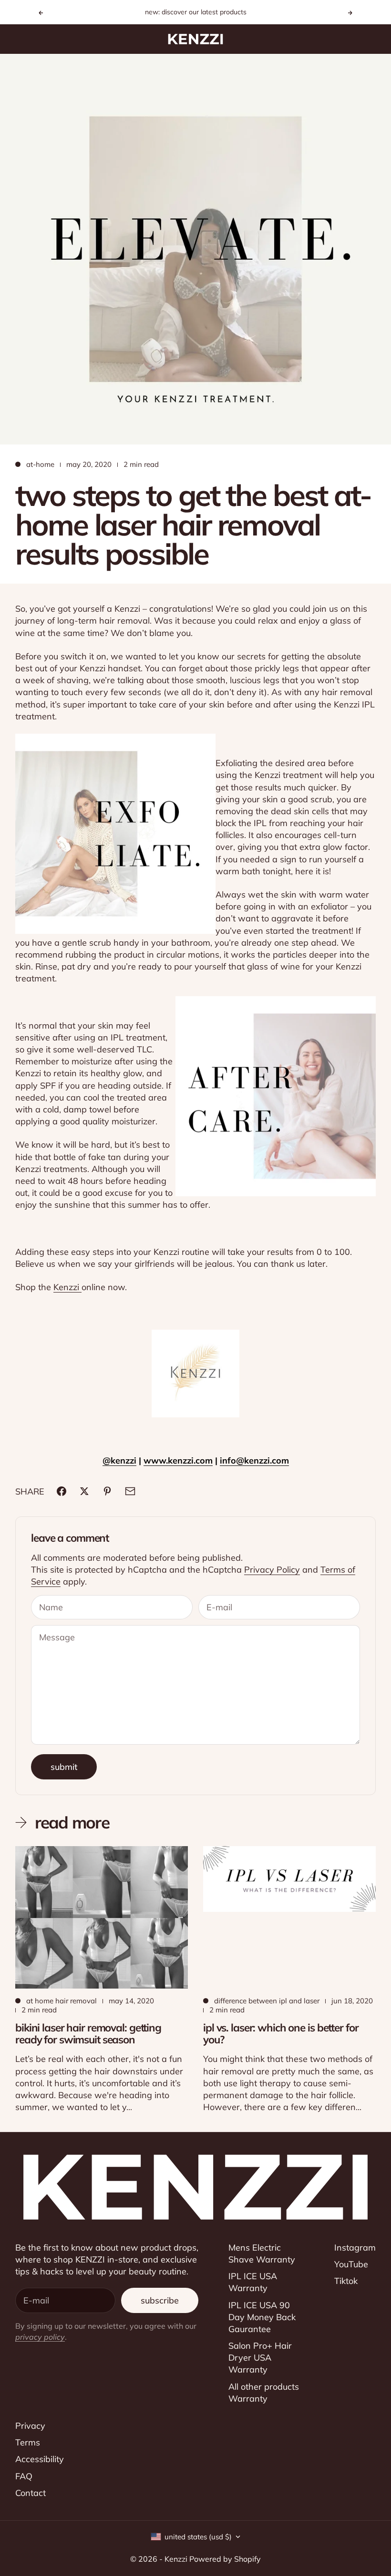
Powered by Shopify (225, 2559)
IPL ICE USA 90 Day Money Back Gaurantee (262, 2317)
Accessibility (40, 2459)
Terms (28, 2442)
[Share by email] (130, 1491)
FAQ (24, 2476)
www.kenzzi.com (178, 1460)
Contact (31, 2493)
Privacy (30, 2426)
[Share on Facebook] (62, 1491)
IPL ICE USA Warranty (253, 2282)
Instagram (355, 2248)
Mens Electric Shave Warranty (262, 2253)
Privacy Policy (272, 1570)
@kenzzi (119, 1460)
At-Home (40, 464)
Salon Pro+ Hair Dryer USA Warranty (260, 2358)
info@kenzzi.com (254, 1460)
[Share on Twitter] (84, 1491)
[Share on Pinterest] (107, 1491)
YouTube (351, 2264)
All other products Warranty (264, 2393)
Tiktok (346, 2281)
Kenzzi (67, 1287)
